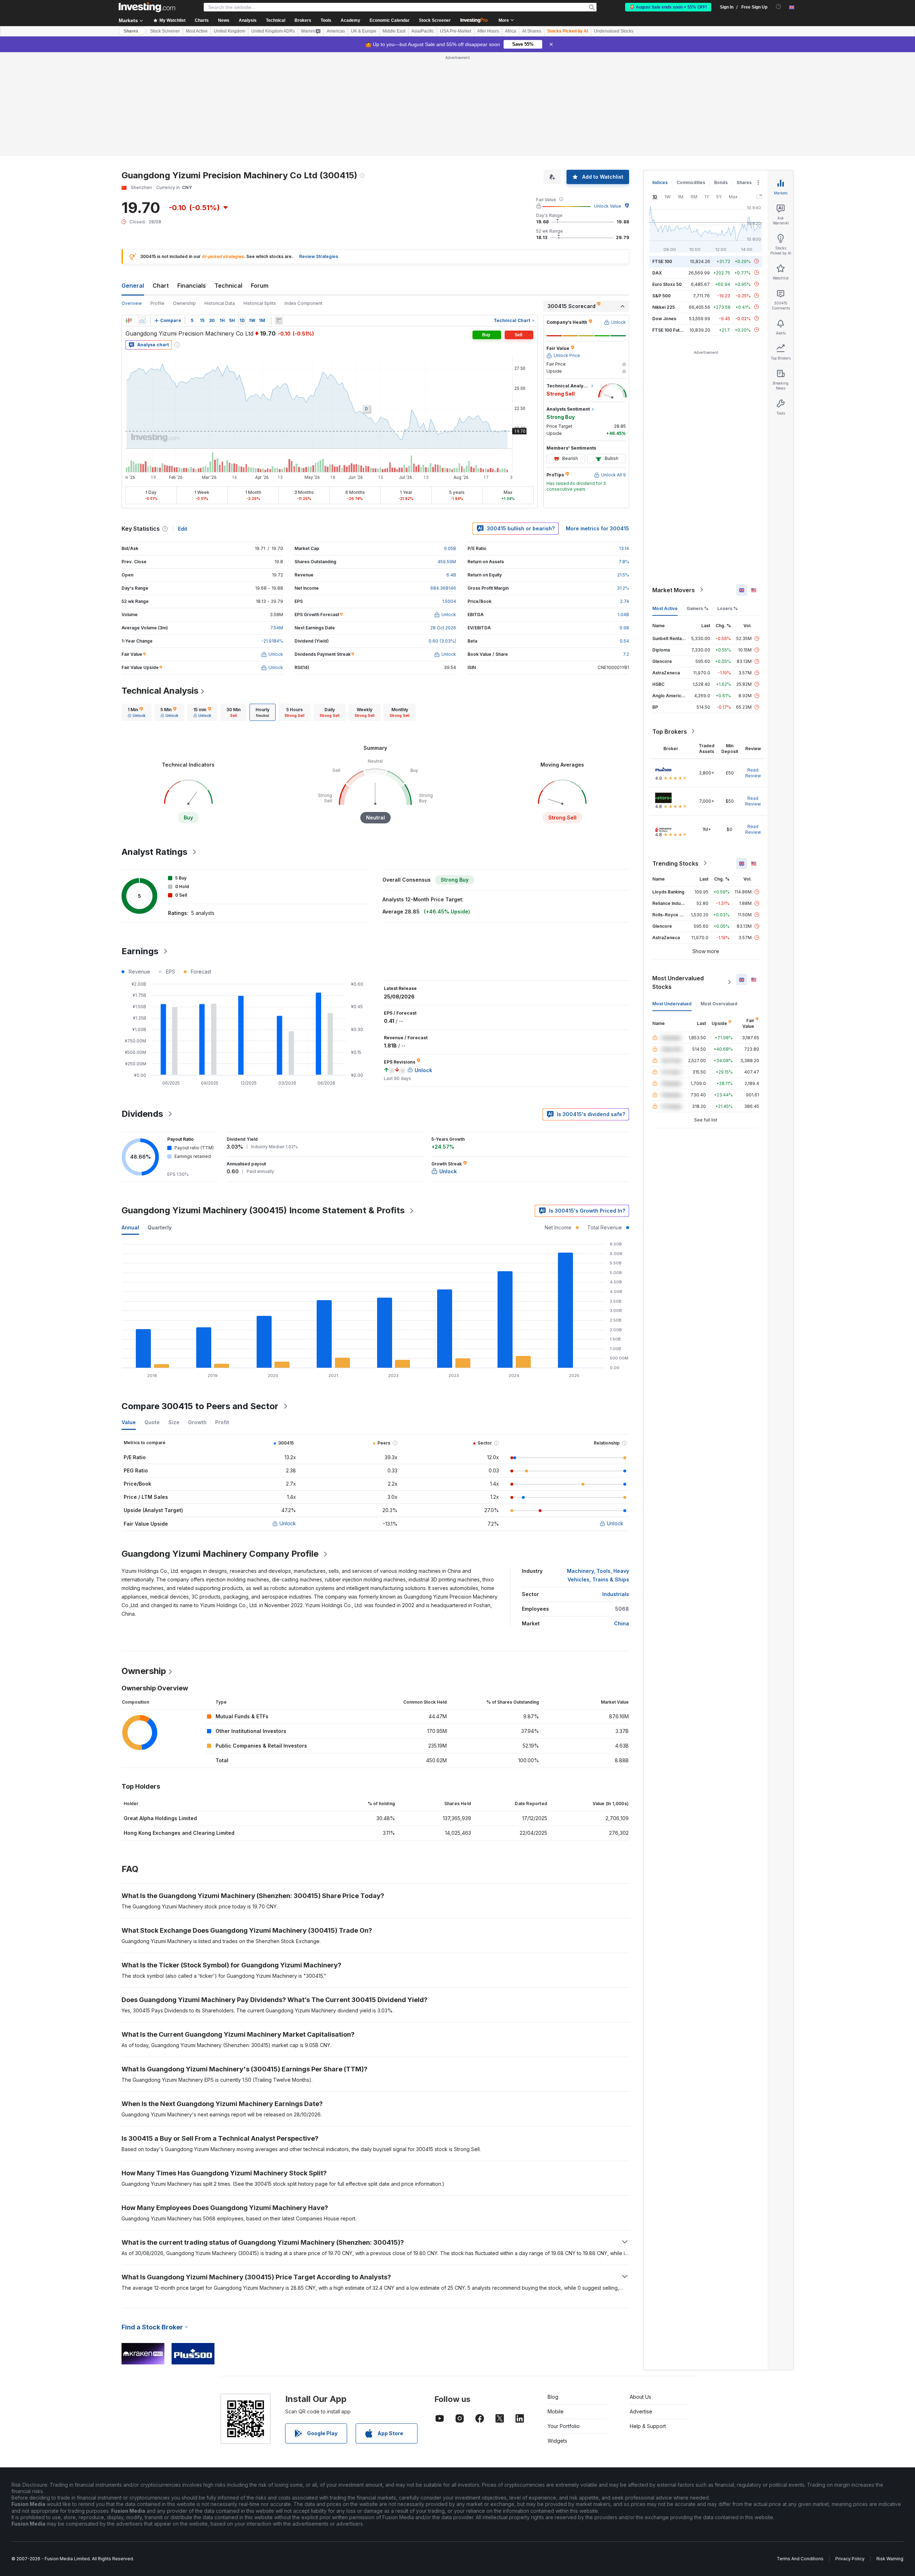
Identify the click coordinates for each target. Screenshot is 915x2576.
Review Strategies (319, 256)
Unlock (288, 1523)
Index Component (303, 303)
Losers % (728, 608)
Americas (336, 31)
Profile (157, 303)
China (622, 1623)
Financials (192, 286)
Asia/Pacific (423, 31)
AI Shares (532, 31)
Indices (660, 182)
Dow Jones (664, 318)
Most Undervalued (672, 1003)
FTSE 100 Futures (671, 330)
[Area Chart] (142, 321)
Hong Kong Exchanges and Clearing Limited (179, 1833)
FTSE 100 (662, 261)
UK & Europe (364, 31)
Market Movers (674, 590)
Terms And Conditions (800, 2559)
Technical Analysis (160, 691)
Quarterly (160, 1227)
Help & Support (648, 2426)
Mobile (556, 2411)
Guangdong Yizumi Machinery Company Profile (220, 1554)
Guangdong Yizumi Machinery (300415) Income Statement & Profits (263, 1210)
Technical (228, 286)
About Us (640, 2397)
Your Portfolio (564, 2426)
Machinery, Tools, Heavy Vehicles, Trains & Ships (598, 1575)
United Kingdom (229, 31)
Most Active (197, 31)
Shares (131, 31)
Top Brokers (670, 731)
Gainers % (698, 608)
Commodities (691, 182)
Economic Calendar (390, 20)
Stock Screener (435, 20)
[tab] (137, 712)
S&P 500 (661, 295)
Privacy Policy (850, 2559)
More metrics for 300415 (597, 528)
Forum (260, 286)
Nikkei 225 (664, 307)
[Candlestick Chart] (129, 321)
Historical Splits (260, 303)
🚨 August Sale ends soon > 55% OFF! (668, 7)
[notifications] (779, 7)
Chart (161, 286)
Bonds (721, 182)
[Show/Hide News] (279, 321)
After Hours (488, 31)
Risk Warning (890, 2559)
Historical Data (220, 303)
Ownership (184, 303)
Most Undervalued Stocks (678, 982)
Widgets (557, 2441)
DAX (657, 273)
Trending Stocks (675, 863)
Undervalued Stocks (614, 31)
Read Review (753, 772)
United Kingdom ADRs (273, 31)
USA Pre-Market (456, 31)
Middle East (394, 31)
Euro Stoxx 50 (667, 284)
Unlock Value (608, 206)
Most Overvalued (719, 1003)
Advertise (641, 2411)
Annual (130, 1227)
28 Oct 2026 (443, 628)
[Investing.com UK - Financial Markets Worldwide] (147, 7)
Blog (553, 2397)
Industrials (616, 1594)
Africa (511, 31)
